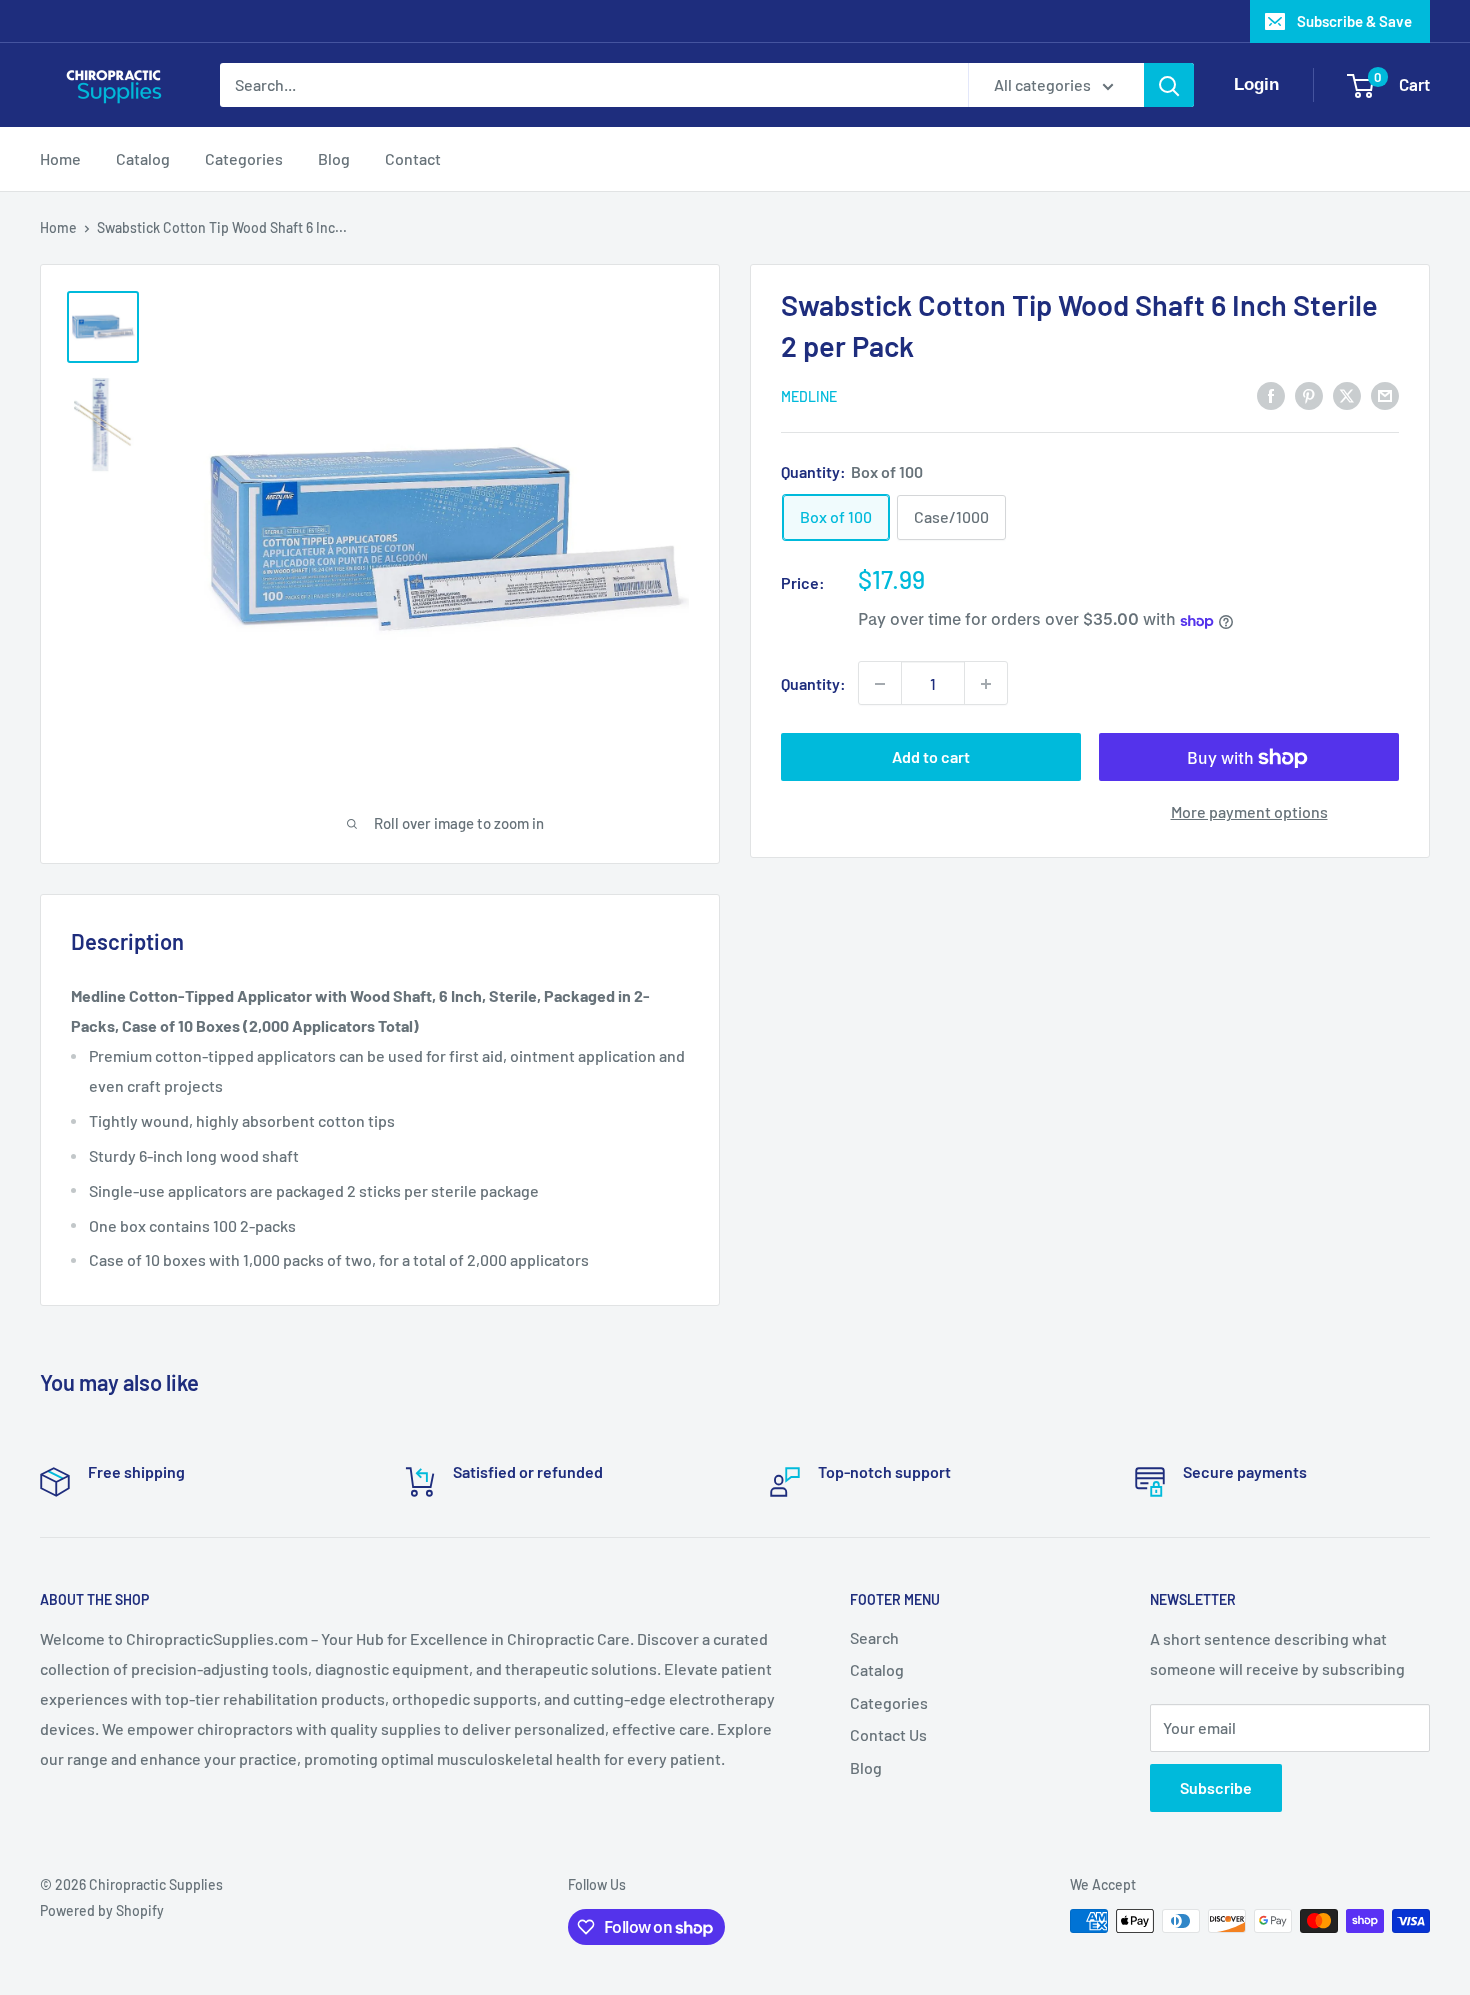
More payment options (1249, 812)
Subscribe (1216, 1787)
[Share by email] (1385, 394)
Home (60, 158)
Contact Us (888, 1734)
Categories (244, 158)
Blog (334, 158)
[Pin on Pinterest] (1309, 394)
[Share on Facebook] (1271, 394)
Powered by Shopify (102, 1910)
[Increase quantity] (986, 684)
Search (874, 1637)
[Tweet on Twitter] (1347, 394)
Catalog (143, 158)
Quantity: (813, 683)
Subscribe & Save (1354, 21)
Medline (809, 396)
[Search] (1169, 85)
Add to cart (931, 757)
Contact (413, 158)
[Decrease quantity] (880, 684)
